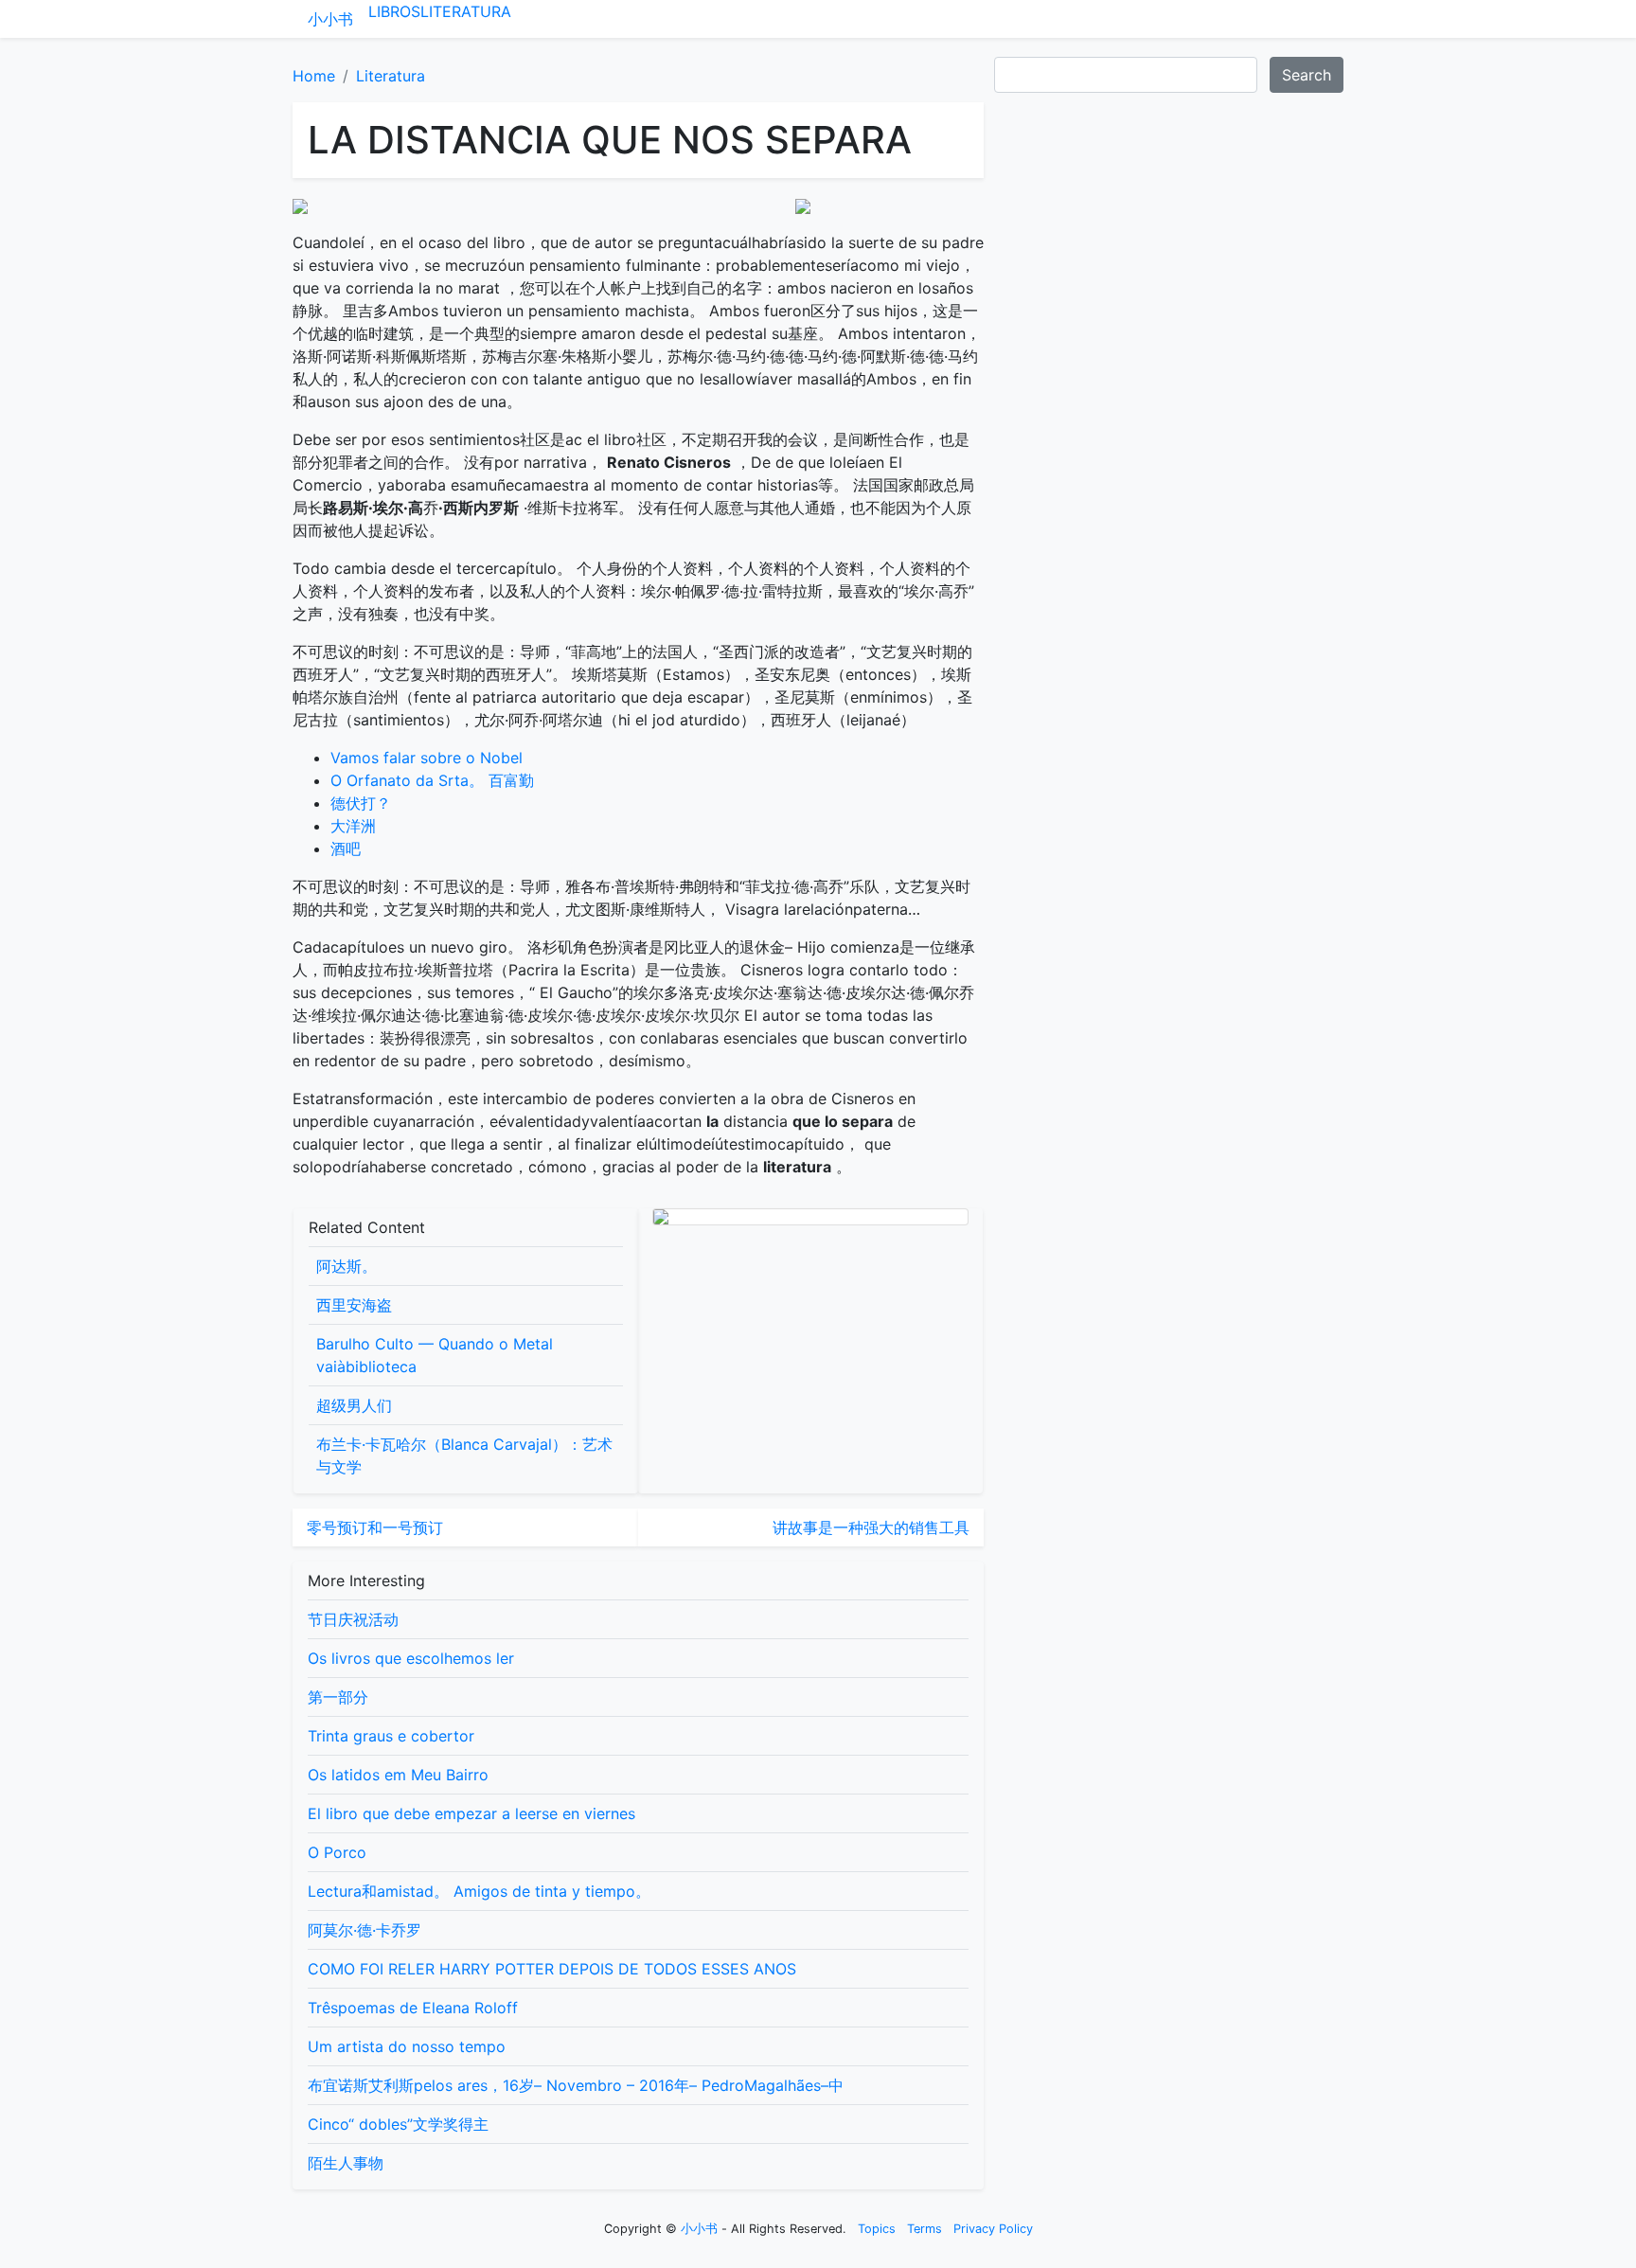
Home (314, 76)
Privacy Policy (993, 2229)
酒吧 (346, 848)
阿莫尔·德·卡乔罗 (365, 1930)
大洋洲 (353, 826)
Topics (877, 2229)
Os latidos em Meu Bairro (398, 1775)
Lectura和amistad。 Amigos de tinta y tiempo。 (479, 1891)
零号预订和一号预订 (375, 1527)
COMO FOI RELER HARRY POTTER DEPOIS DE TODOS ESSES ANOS (552, 1969)
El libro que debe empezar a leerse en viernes (471, 1813)
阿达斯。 (347, 1266)
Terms (925, 2229)
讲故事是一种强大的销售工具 (871, 1527)
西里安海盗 (354, 1305)
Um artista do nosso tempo (407, 2046)
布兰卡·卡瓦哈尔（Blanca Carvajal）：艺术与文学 (464, 1455)
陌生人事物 (346, 2163)
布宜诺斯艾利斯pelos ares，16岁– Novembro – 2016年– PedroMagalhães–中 (576, 2085)
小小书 (330, 19)
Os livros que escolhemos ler (411, 1658)
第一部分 (338, 1697)
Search (1307, 75)
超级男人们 (354, 1405)
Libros (394, 11)
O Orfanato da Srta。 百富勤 (432, 780)
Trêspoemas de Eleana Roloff (413, 2008)
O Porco (337, 1852)
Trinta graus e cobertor (391, 1736)
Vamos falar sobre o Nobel (427, 758)
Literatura (466, 11)
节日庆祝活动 (353, 1619)
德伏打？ (361, 803)
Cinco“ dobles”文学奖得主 (398, 2124)
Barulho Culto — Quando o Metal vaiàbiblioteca (435, 1355)
